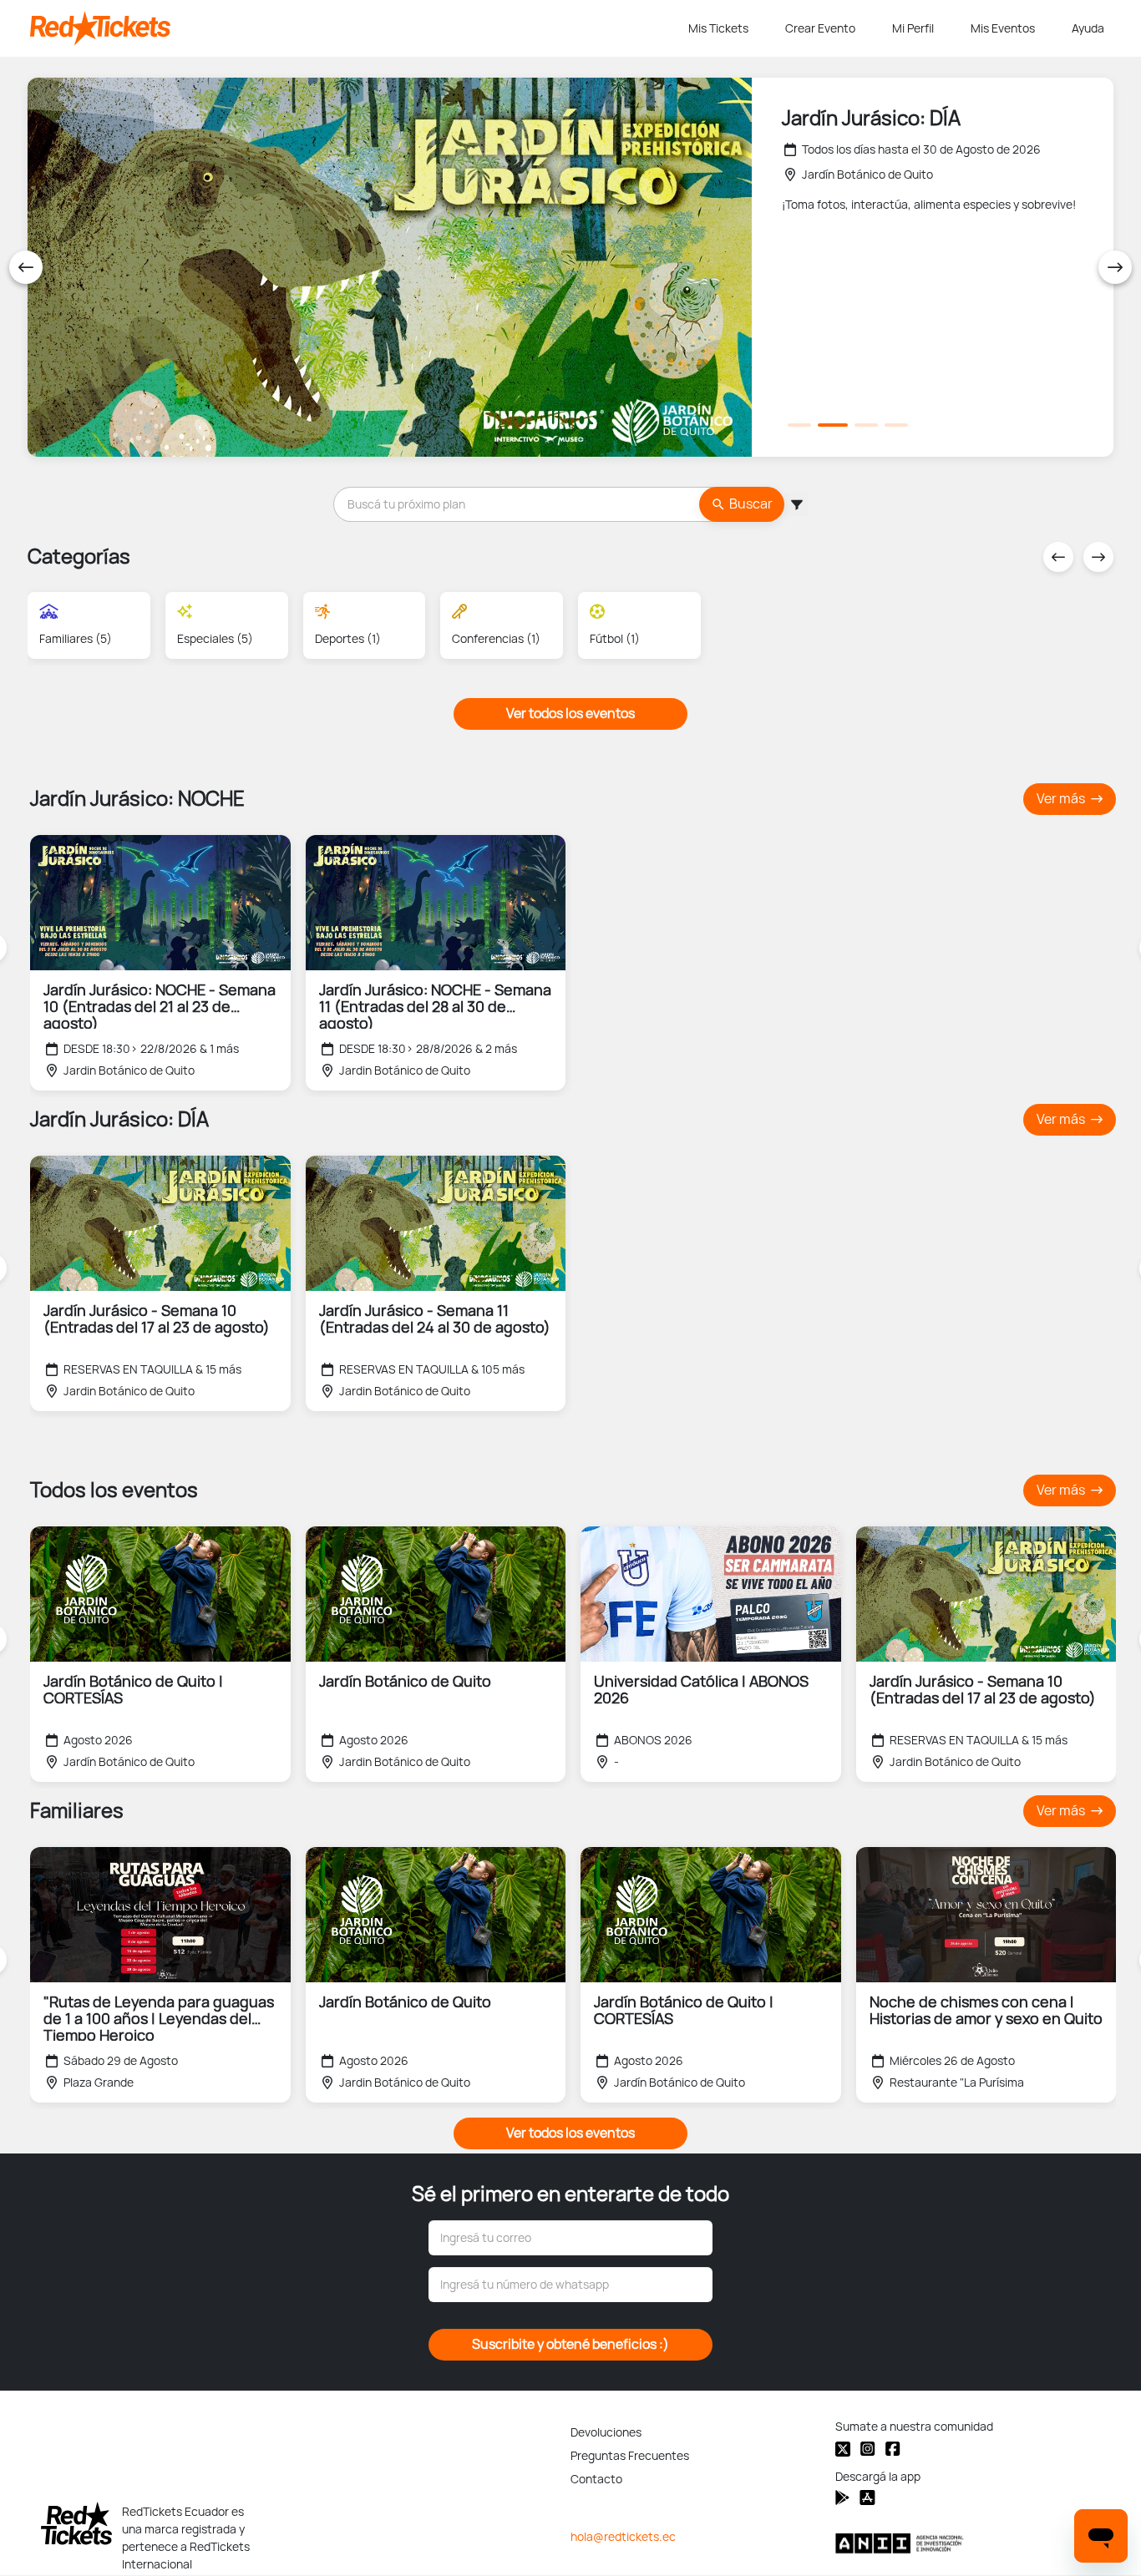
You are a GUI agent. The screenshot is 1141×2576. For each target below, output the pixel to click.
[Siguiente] (1115, 267)
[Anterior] (26, 267)
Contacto (596, 2479)
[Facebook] (893, 2449)
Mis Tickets (718, 28)
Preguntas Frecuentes (630, 2456)
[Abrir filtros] (796, 504)
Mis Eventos (1003, 28)
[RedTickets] (76, 2523)
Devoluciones (606, 2432)
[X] (843, 2449)
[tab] (799, 425)
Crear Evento (820, 28)
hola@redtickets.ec (623, 2537)
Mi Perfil (913, 28)
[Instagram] (868, 2449)
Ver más (1062, 799)
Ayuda (1088, 28)
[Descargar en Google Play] (867, 2498)
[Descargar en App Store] (842, 2498)
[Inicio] (356, 28)
